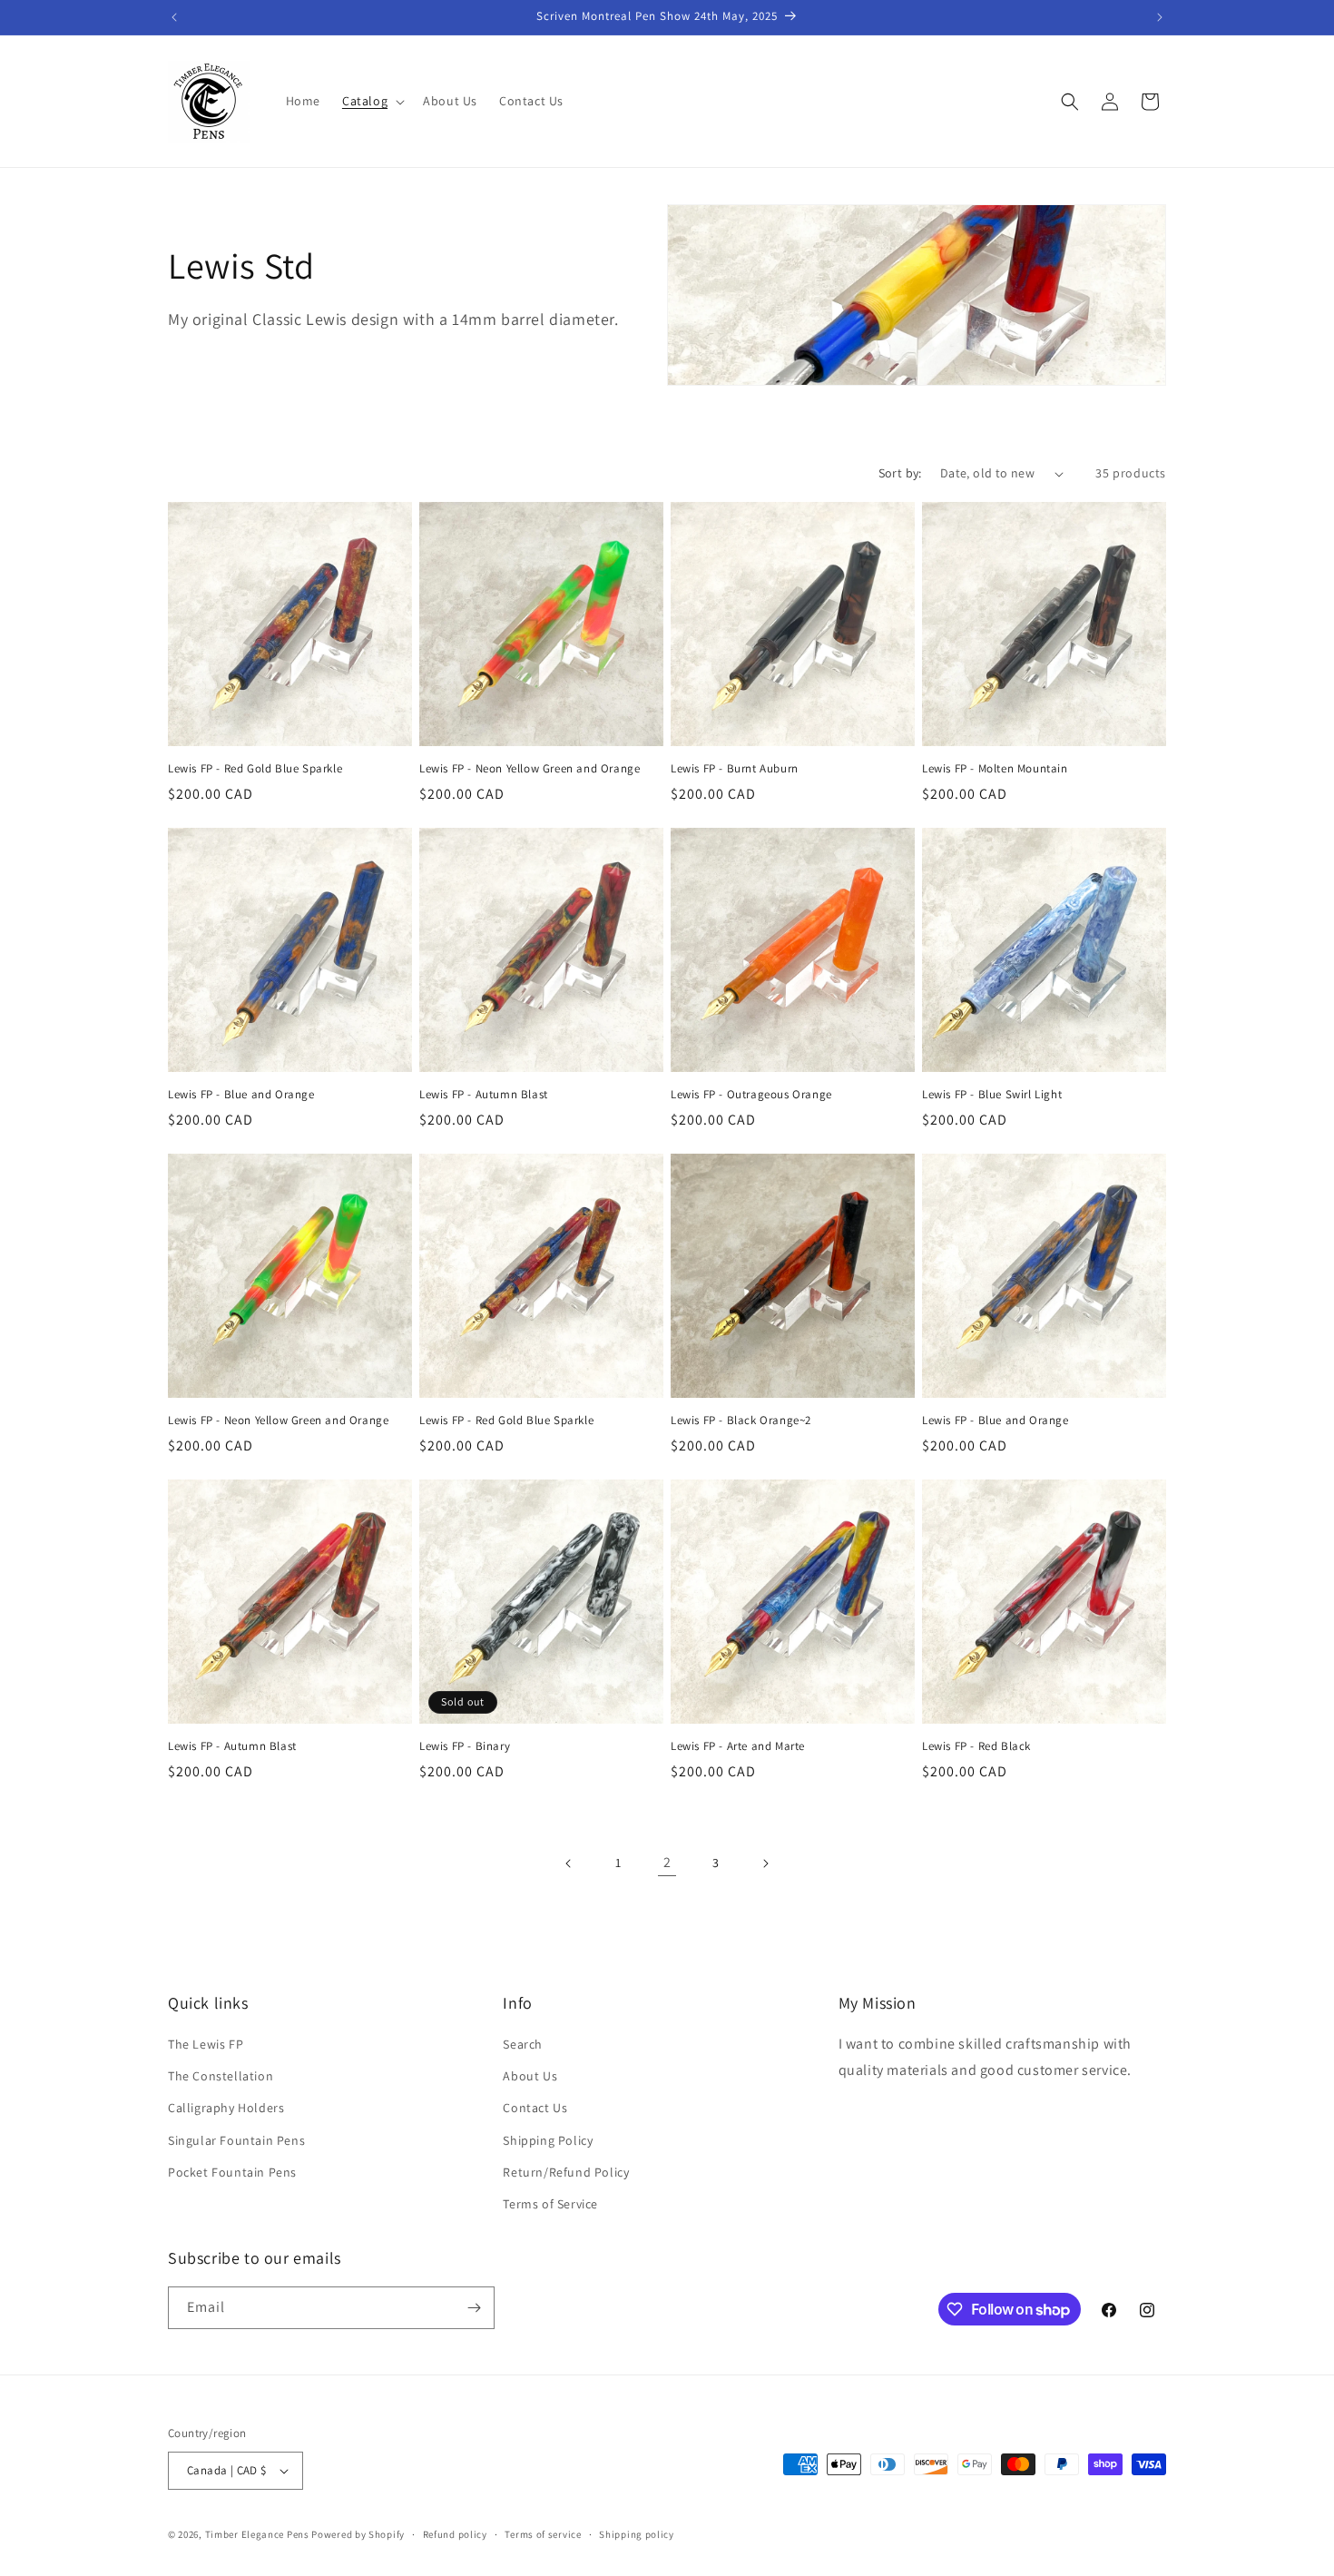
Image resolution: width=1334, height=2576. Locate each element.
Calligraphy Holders (226, 2108)
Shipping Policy (548, 2140)
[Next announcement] (1160, 17)
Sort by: (900, 473)
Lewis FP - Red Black (976, 1746)
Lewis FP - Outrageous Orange (751, 1095)
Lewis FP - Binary (465, 1746)
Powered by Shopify (358, 2534)
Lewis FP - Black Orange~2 (741, 1421)
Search (523, 2044)
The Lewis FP (206, 2044)
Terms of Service (550, 2204)
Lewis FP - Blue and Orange (241, 1095)
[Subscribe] (474, 2308)
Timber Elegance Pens (257, 2534)
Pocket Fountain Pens (232, 2172)
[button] (372, 101)
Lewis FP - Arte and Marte (738, 1746)
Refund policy (455, 2534)
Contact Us (535, 2108)
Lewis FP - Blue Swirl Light (992, 1095)
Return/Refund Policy (566, 2172)
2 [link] (667, 1862)
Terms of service (543, 2534)
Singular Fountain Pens (236, 2140)
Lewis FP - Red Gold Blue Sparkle (255, 769)
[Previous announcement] (174, 17)
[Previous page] (569, 1863)
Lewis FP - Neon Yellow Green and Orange (530, 769)
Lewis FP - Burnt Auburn (735, 769)
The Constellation (221, 2076)
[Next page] (765, 1863)
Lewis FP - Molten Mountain (995, 769)
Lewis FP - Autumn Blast (484, 1095)
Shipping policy (637, 2534)
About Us (530, 2076)
